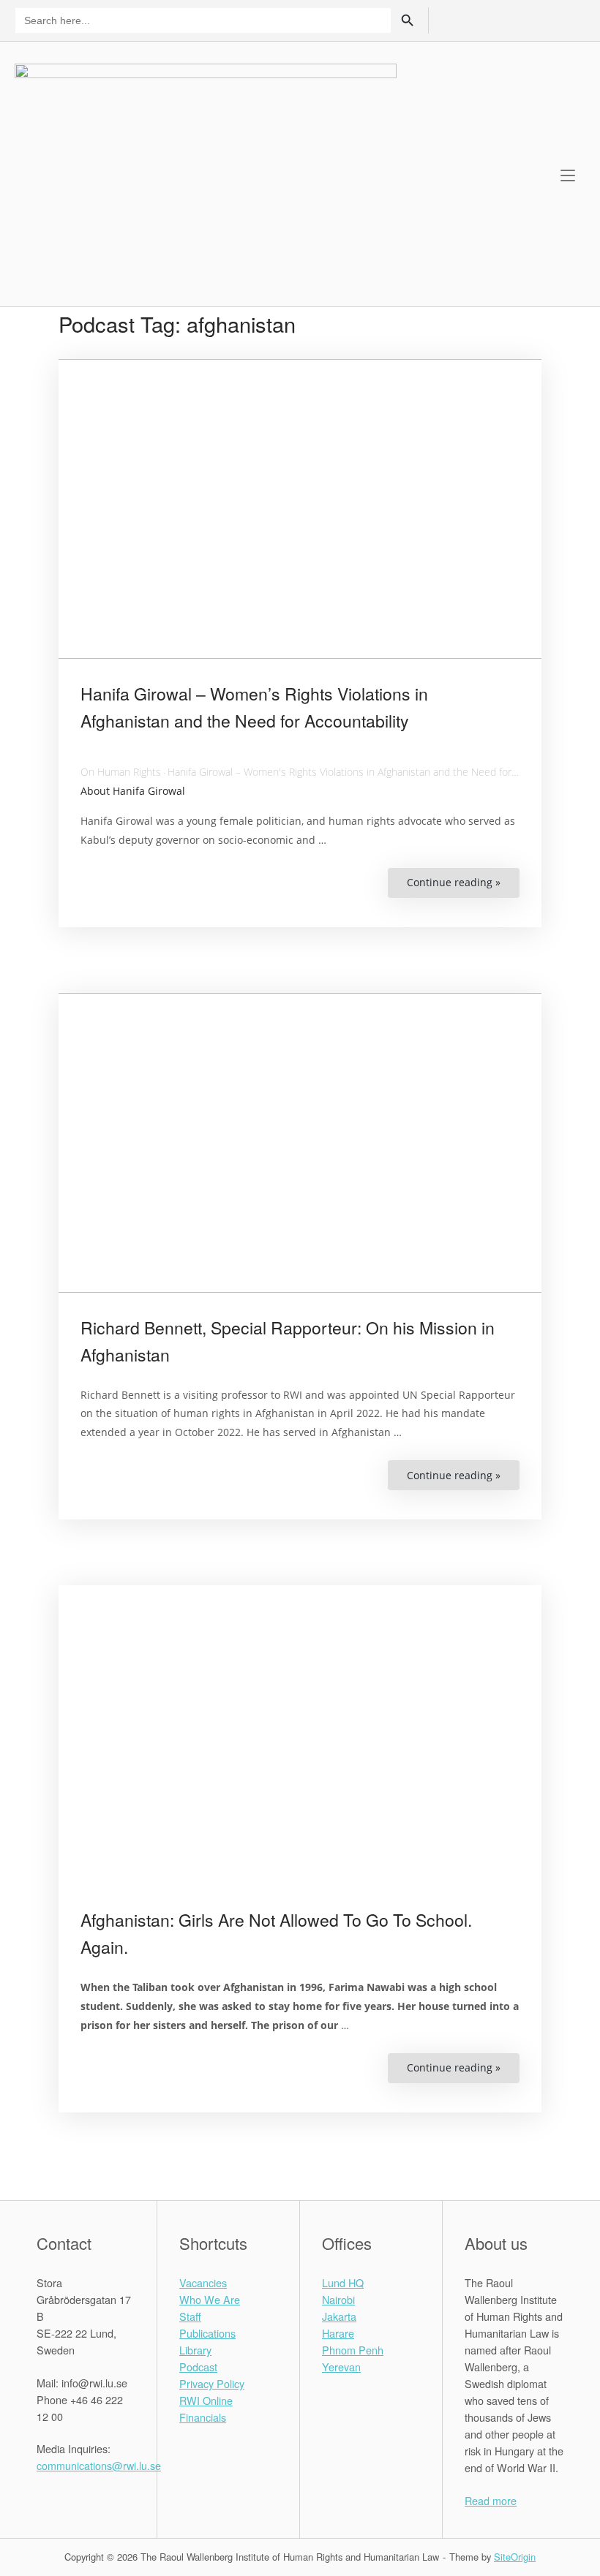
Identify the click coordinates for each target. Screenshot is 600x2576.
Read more (491, 2500)
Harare (338, 2333)
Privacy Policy (212, 2383)
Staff (190, 2316)
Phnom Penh (353, 2350)
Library (195, 2350)
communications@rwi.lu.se (99, 2465)
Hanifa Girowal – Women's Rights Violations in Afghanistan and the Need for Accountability (372, 772)
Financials (203, 2417)
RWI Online (206, 2400)
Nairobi (338, 2299)
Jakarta (339, 2316)
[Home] (206, 172)
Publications (207, 2333)
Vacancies (203, 2282)
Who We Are (210, 2299)
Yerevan (341, 2367)
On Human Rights (121, 772)
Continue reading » (463, 887)
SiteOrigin (515, 2557)
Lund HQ (343, 2282)
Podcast (198, 2367)
